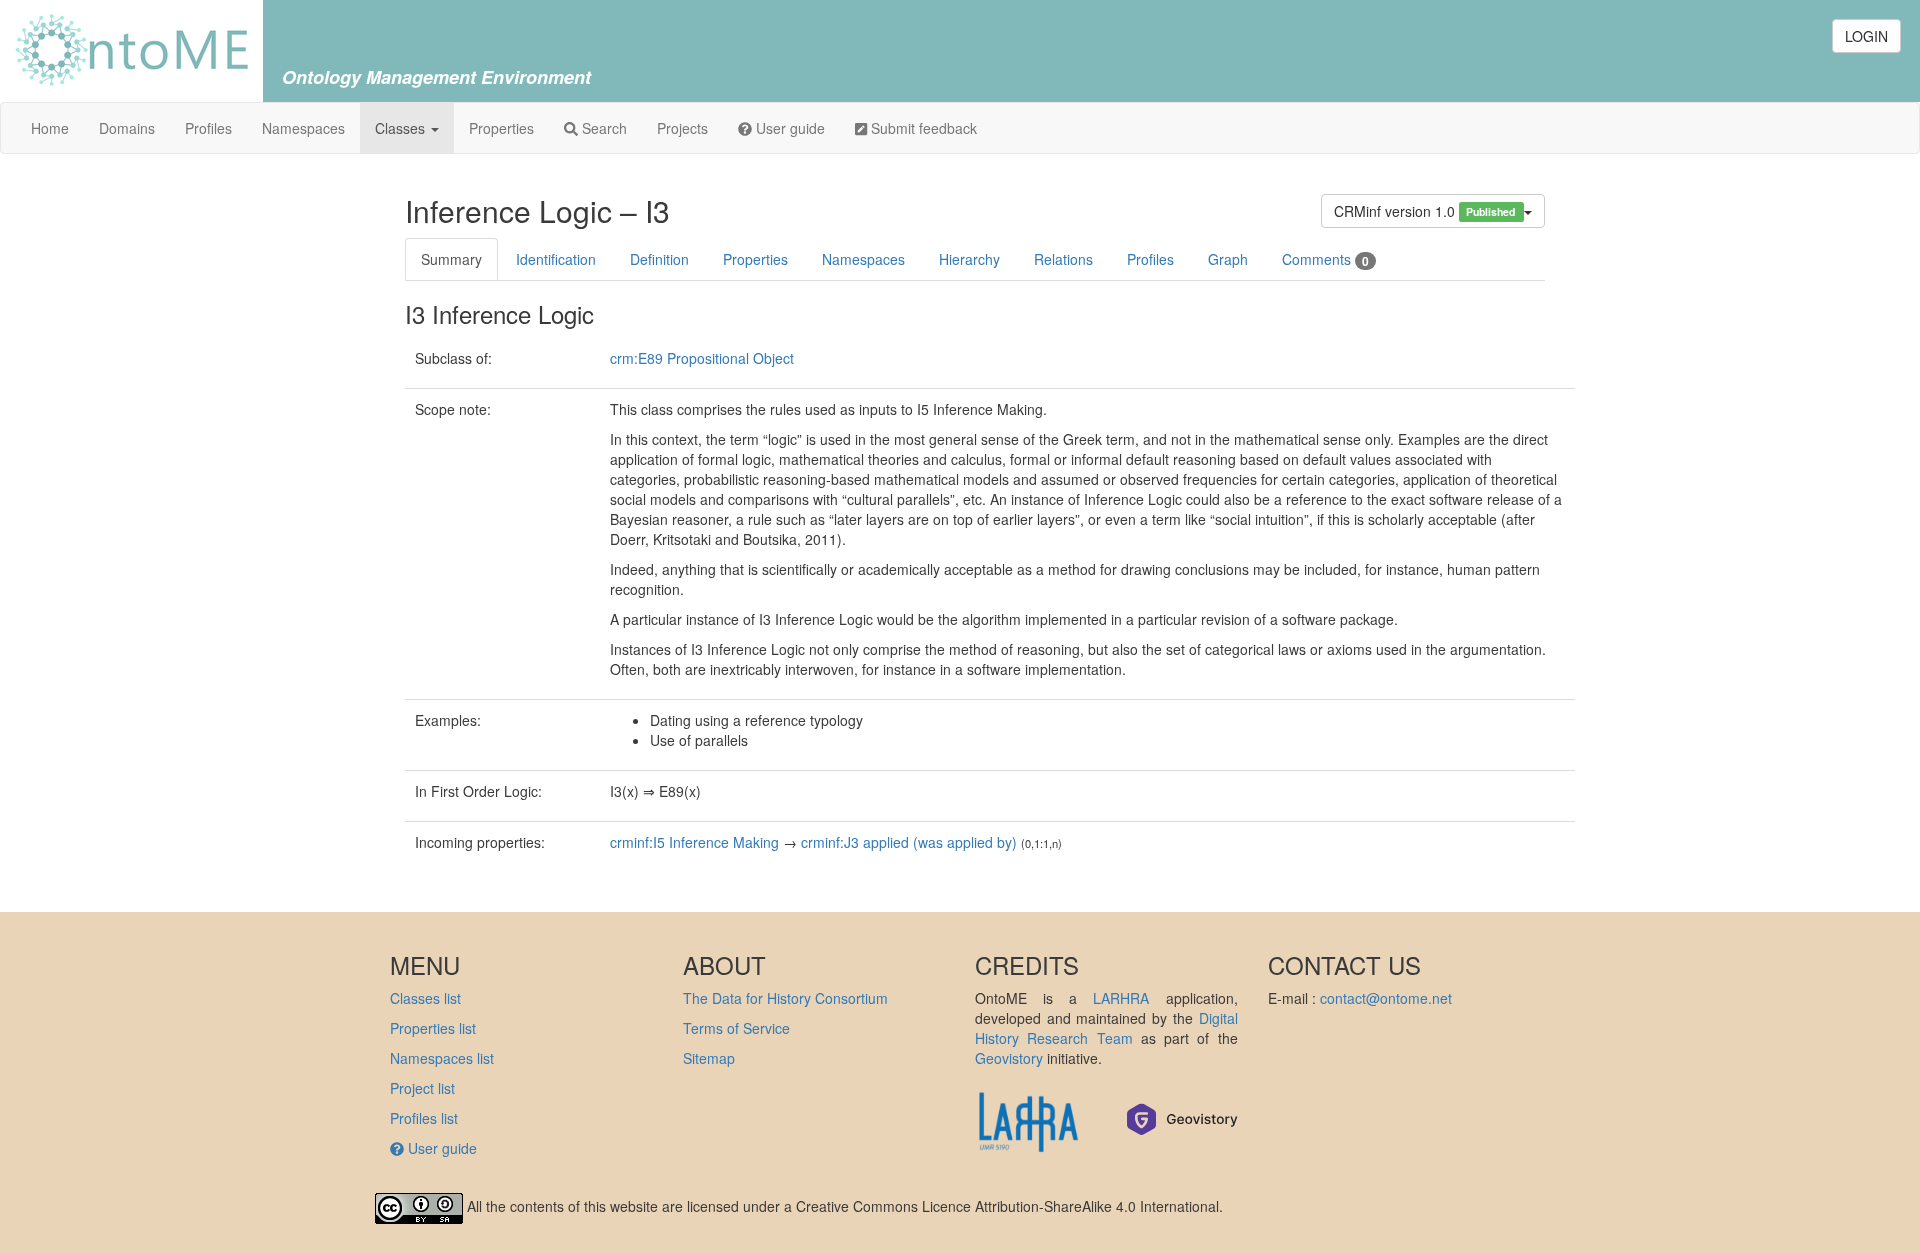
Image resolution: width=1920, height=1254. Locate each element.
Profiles (208, 128)
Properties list (433, 1028)
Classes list (425, 998)
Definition (659, 259)
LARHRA (1121, 998)
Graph (1228, 259)
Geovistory (1009, 1058)
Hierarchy (969, 259)
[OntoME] (131, 48)
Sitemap (709, 1058)
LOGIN (1866, 36)
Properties (501, 128)
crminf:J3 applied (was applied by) (909, 842)
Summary (451, 259)
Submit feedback (922, 128)
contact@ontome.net (1386, 998)
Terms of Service (736, 1028)
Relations (1063, 259)
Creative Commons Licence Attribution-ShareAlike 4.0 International (1007, 1206)
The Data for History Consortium (785, 998)
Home (50, 128)
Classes (402, 128)
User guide (788, 128)
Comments (1325, 259)
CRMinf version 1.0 (1425, 211)
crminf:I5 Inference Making (694, 842)
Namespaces (303, 128)
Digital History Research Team (1106, 1028)
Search (602, 128)
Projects (682, 128)
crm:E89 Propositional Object (702, 358)
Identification (556, 259)
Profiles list (424, 1118)
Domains (127, 128)
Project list (422, 1088)
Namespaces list (442, 1058)
